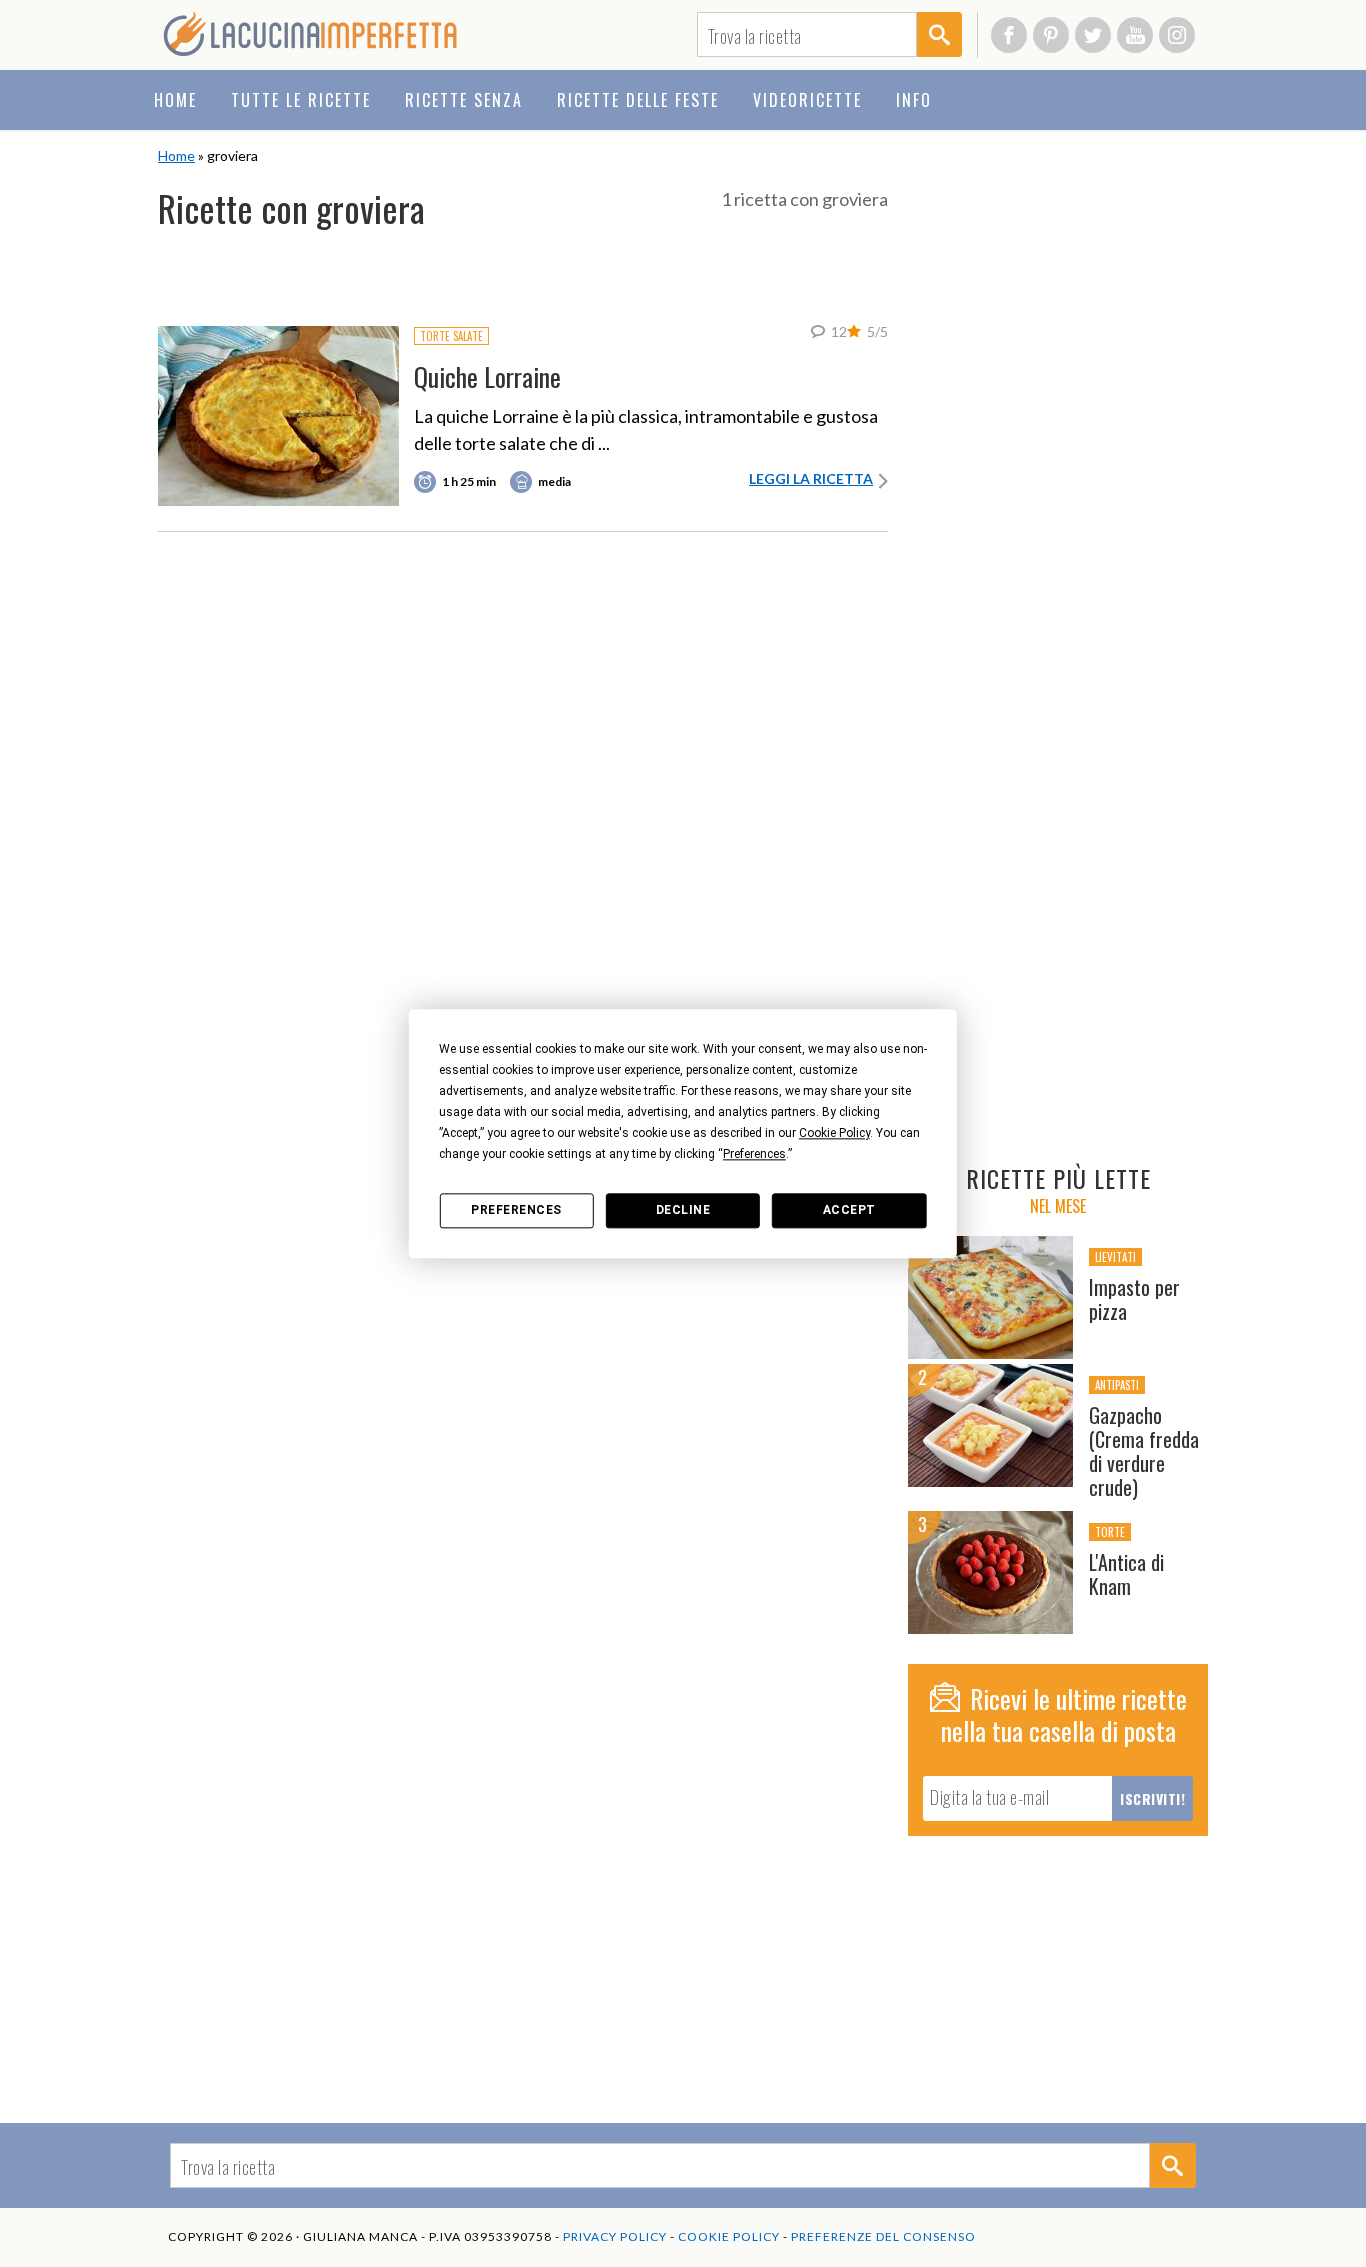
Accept (849, 1210)
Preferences (516, 1210)
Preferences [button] (754, 1154)
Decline (683, 1210)
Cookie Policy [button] (834, 1133)
